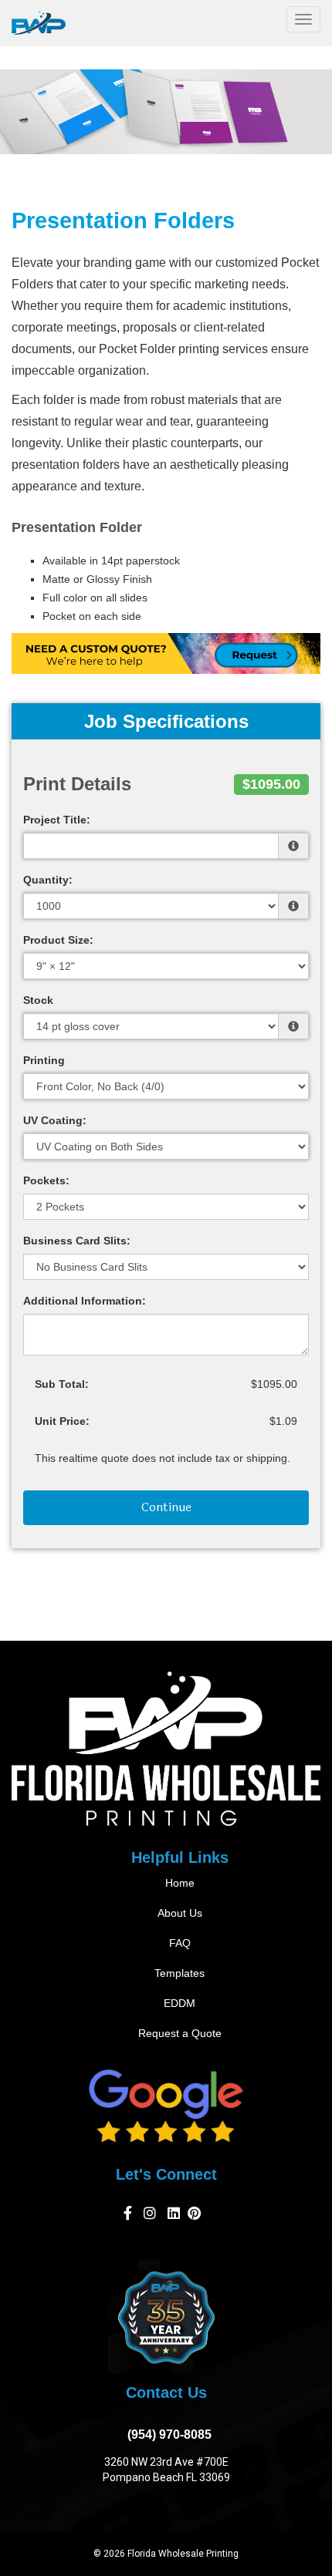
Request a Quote (180, 2033)
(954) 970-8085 (166, 2435)
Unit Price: (62, 1421)
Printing (44, 1060)
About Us (180, 1913)
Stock (38, 1000)
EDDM (180, 2003)
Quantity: (48, 880)
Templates (180, 1973)
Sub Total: (62, 1384)
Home (180, 1883)
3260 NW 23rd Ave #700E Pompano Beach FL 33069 (166, 2470)
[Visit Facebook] (130, 2216)
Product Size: (58, 940)
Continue (166, 1507)
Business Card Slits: (77, 1241)
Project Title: (57, 820)
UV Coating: (55, 1120)
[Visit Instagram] (152, 2216)
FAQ (180, 1943)
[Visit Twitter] (174, 2216)
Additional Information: (85, 1301)
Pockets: (46, 1180)
